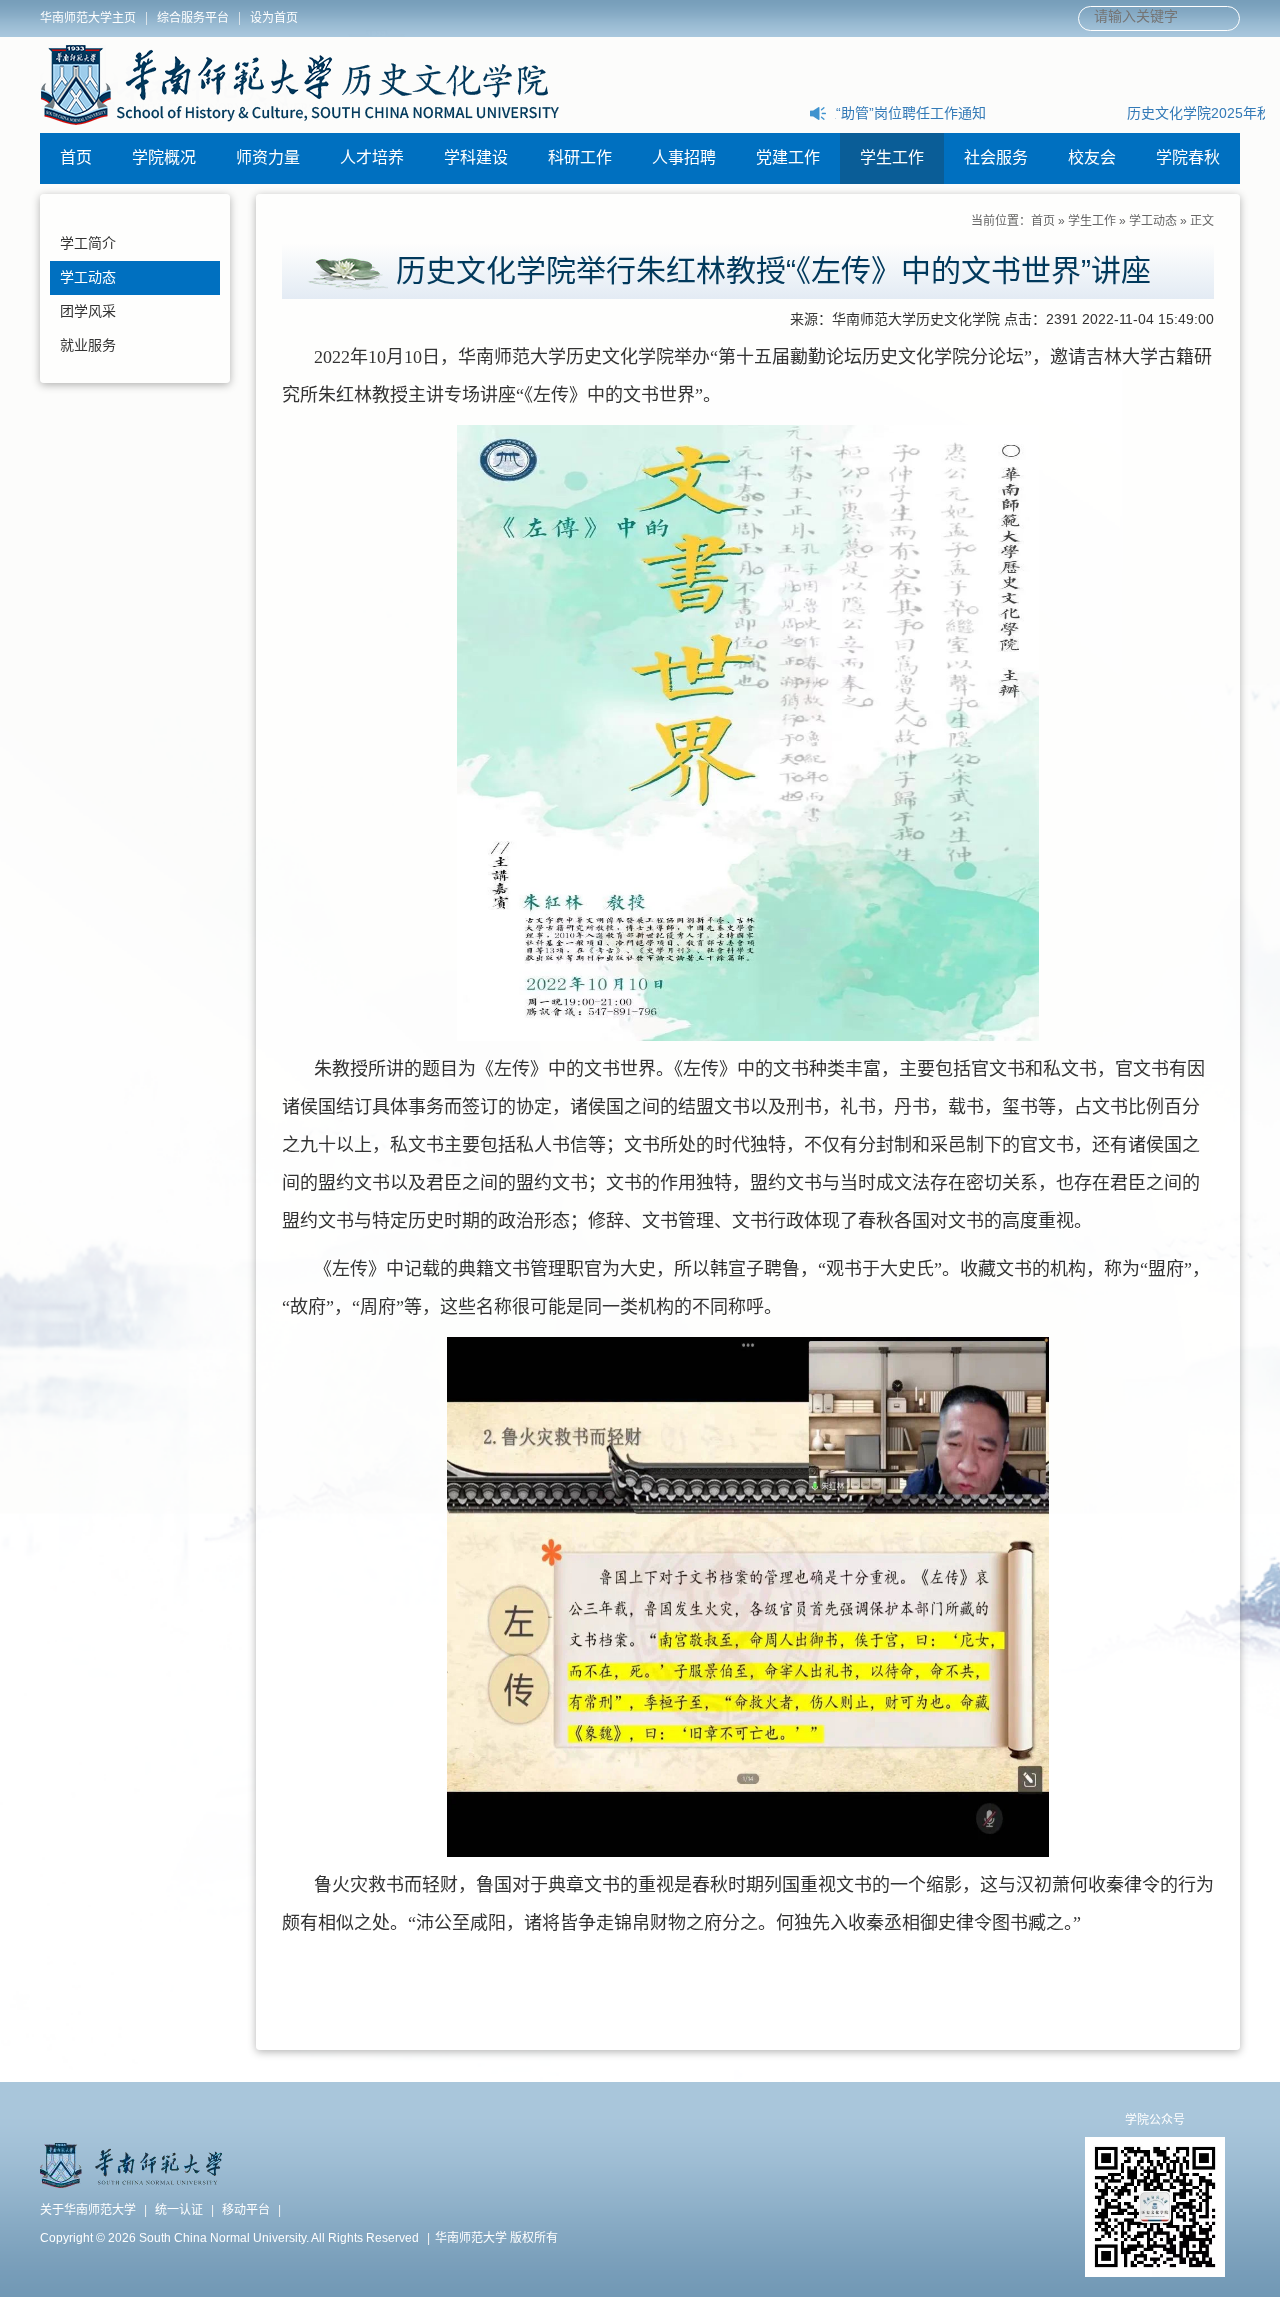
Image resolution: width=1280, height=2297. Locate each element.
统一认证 (179, 2210)
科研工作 (580, 157)
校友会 (1092, 157)
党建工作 (788, 157)
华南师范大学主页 (88, 18)
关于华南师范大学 (88, 2210)
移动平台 (246, 2210)
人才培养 (372, 157)
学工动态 (88, 277)
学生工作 (892, 157)
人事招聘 (684, 157)
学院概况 (164, 157)
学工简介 (88, 243)
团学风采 (88, 311)
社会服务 (996, 157)
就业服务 (88, 345)
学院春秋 (1188, 157)
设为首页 (274, 18)
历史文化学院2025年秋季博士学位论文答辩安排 (984, 113)
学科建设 (476, 157)
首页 (76, 157)
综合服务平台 (193, 18)
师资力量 (268, 157)
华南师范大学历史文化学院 (299, 85)
